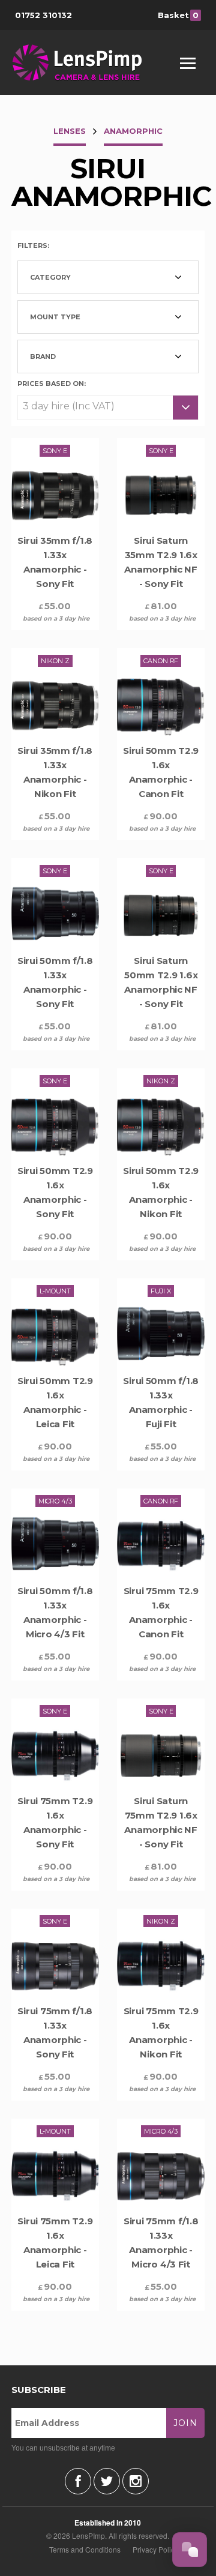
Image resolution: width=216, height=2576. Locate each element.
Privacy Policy (155, 2549)
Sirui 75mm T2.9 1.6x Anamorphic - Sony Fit (55, 1822)
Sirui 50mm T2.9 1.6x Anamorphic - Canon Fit (161, 772)
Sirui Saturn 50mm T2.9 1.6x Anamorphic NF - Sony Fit (161, 982)
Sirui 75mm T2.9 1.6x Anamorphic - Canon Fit (161, 1612)
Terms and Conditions (85, 2549)
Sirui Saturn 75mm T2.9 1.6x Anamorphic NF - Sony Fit (161, 1822)
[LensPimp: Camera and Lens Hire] (85, 62)
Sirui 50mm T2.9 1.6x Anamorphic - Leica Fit (55, 1402)
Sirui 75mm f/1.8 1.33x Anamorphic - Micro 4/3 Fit (161, 2243)
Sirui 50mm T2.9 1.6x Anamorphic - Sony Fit (55, 1192)
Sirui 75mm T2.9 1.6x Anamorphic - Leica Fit (55, 2243)
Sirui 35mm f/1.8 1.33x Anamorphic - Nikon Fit (55, 772)
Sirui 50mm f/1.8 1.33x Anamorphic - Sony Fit (55, 982)
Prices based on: (52, 383)
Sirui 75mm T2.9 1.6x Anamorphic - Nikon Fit (161, 2033)
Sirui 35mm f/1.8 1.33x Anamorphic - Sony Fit (55, 562)
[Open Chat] (190, 2550)
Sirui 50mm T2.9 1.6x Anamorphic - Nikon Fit (161, 1192)
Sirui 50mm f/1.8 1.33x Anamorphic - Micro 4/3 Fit (55, 1612)
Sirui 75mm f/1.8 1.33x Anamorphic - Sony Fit (55, 2033)
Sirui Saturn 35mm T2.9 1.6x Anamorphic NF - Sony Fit (161, 562)
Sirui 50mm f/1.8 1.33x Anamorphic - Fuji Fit (161, 1402)
